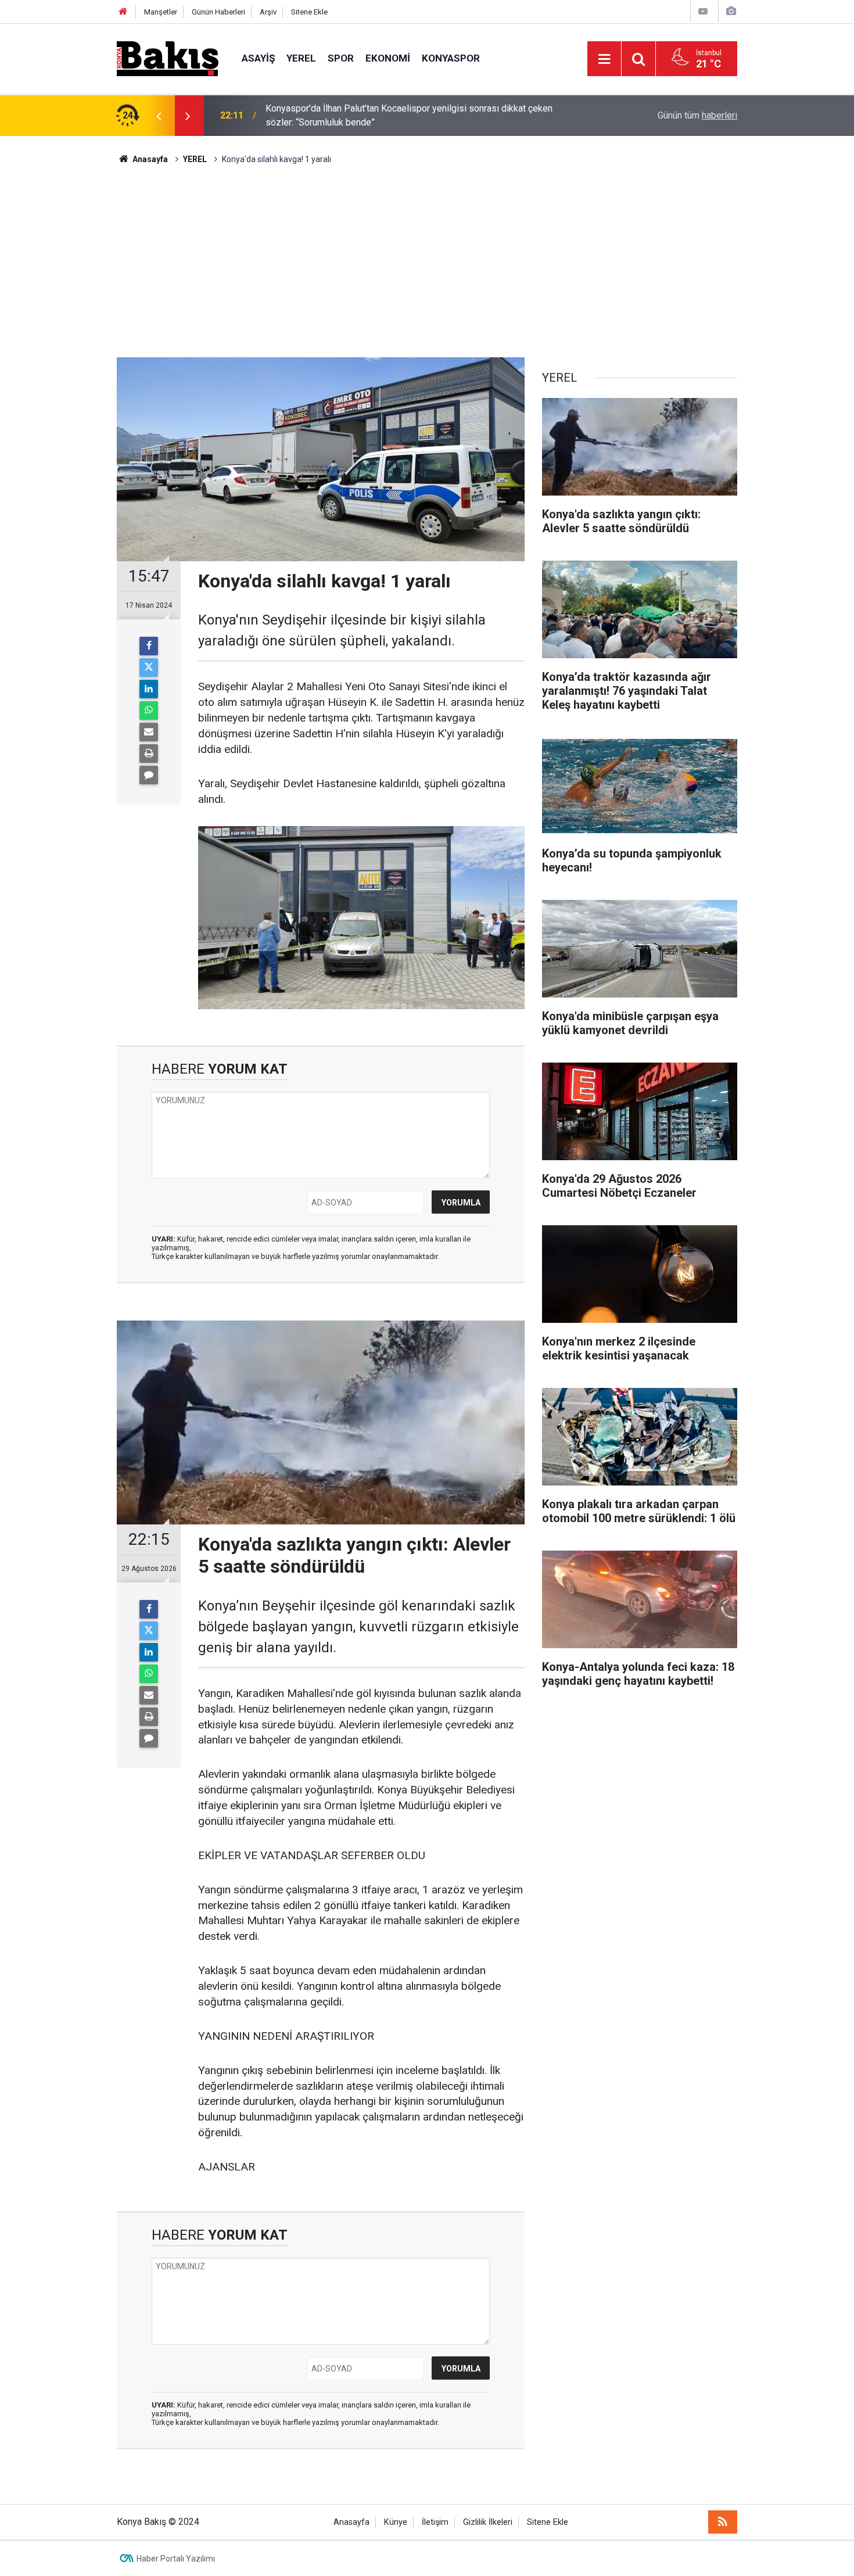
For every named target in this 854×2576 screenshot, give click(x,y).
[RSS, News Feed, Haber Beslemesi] (723, 2522)
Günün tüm (697, 115)
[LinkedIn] (149, 689)
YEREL (301, 58)
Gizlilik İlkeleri (488, 2522)
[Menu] (604, 59)
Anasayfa (351, 2522)
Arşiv (268, 12)
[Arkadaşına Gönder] (149, 732)
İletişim (435, 2522)
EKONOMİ (388, 58)
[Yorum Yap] (149, 775)
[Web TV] (703, 11)
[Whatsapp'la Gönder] (149, 711)
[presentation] (159, 116)
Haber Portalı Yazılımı (176, 2559)
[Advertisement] (427, 253)
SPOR (341, 58)
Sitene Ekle (309, 12)
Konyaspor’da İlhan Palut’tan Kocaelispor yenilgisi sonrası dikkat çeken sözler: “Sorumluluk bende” (409, 115)
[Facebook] (149, 646)
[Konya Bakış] (168, 58)
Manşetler (161, 12)
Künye (396, 2522)
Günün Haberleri (218, 12)
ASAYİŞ (258, 58)
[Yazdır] (149, 754)
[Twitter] (149, 668)
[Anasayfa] (123, 12)
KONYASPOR (451, 58)
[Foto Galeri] (731, 11)
